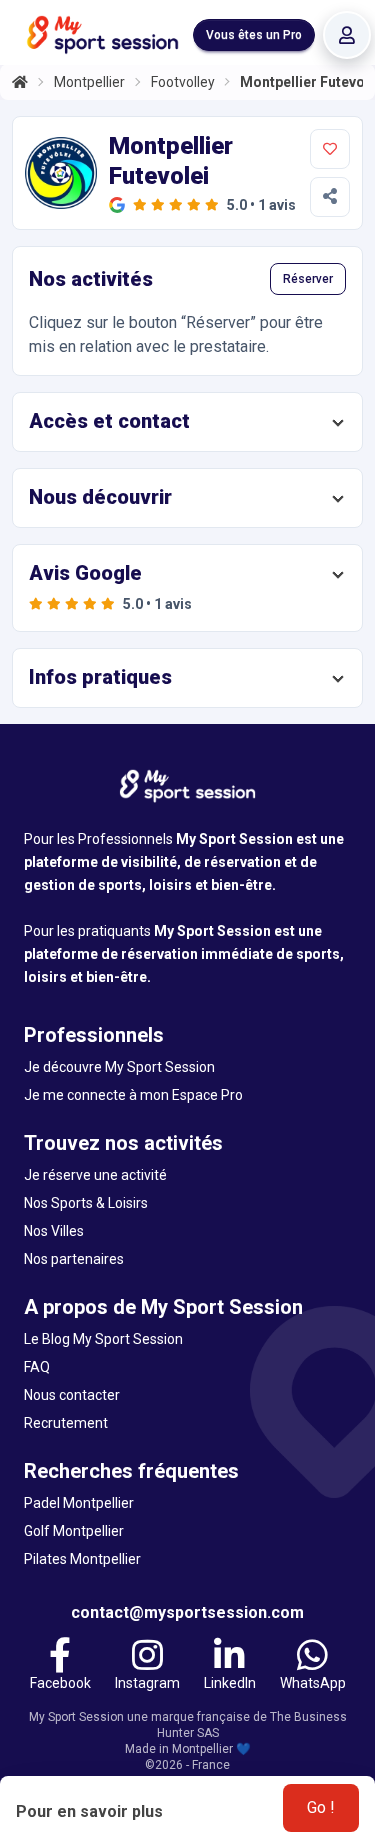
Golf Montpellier (74, 1531)
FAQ (37, 1367)
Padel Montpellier (79, 1503)
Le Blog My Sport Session (103, 1339)
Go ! (321, 1807)
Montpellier (89, 82)
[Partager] (330, 197)
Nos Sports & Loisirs (86, 1203)
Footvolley (183, 82)
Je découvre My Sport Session (119, 1067)
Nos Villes (54, 1231)
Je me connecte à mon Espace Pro (133, 1095)
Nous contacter (72, 1395)
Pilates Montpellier (82, 1559)
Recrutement (66, 1423)
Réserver (308, 279)
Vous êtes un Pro (254, 35)
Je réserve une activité (95, 1175)
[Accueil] (20, 82)
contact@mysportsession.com (187, 1612)
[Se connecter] (347, 35)
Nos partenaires (74, 1259)
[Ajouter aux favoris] (330, 149)
